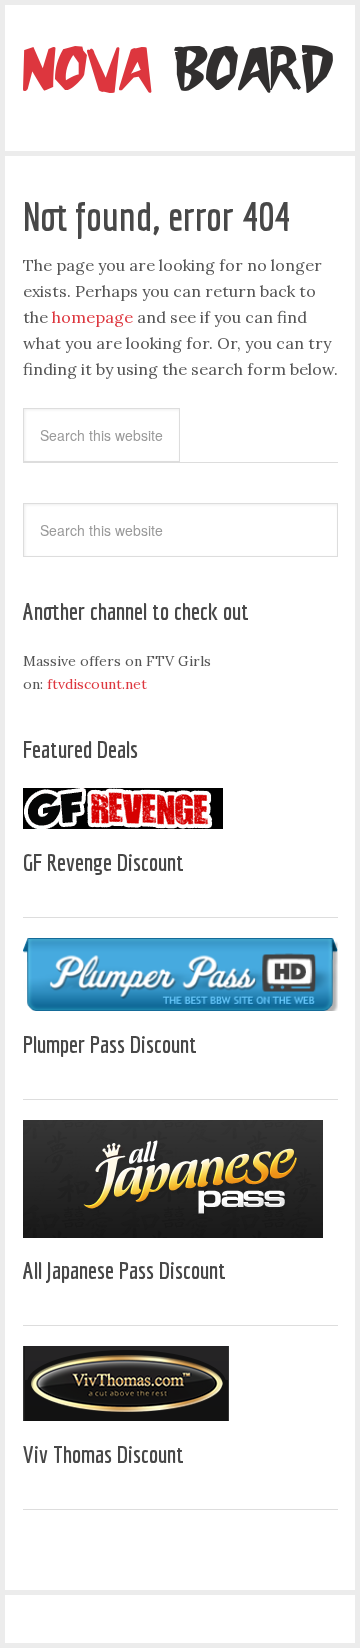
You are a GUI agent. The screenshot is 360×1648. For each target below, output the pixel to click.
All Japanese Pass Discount (124, 1270)
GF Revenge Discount (103, 862)
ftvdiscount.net (97, 684)
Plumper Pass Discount (110, 1044)
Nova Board (180, 75)
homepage (92, 317)
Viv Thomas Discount (103, 1454)
